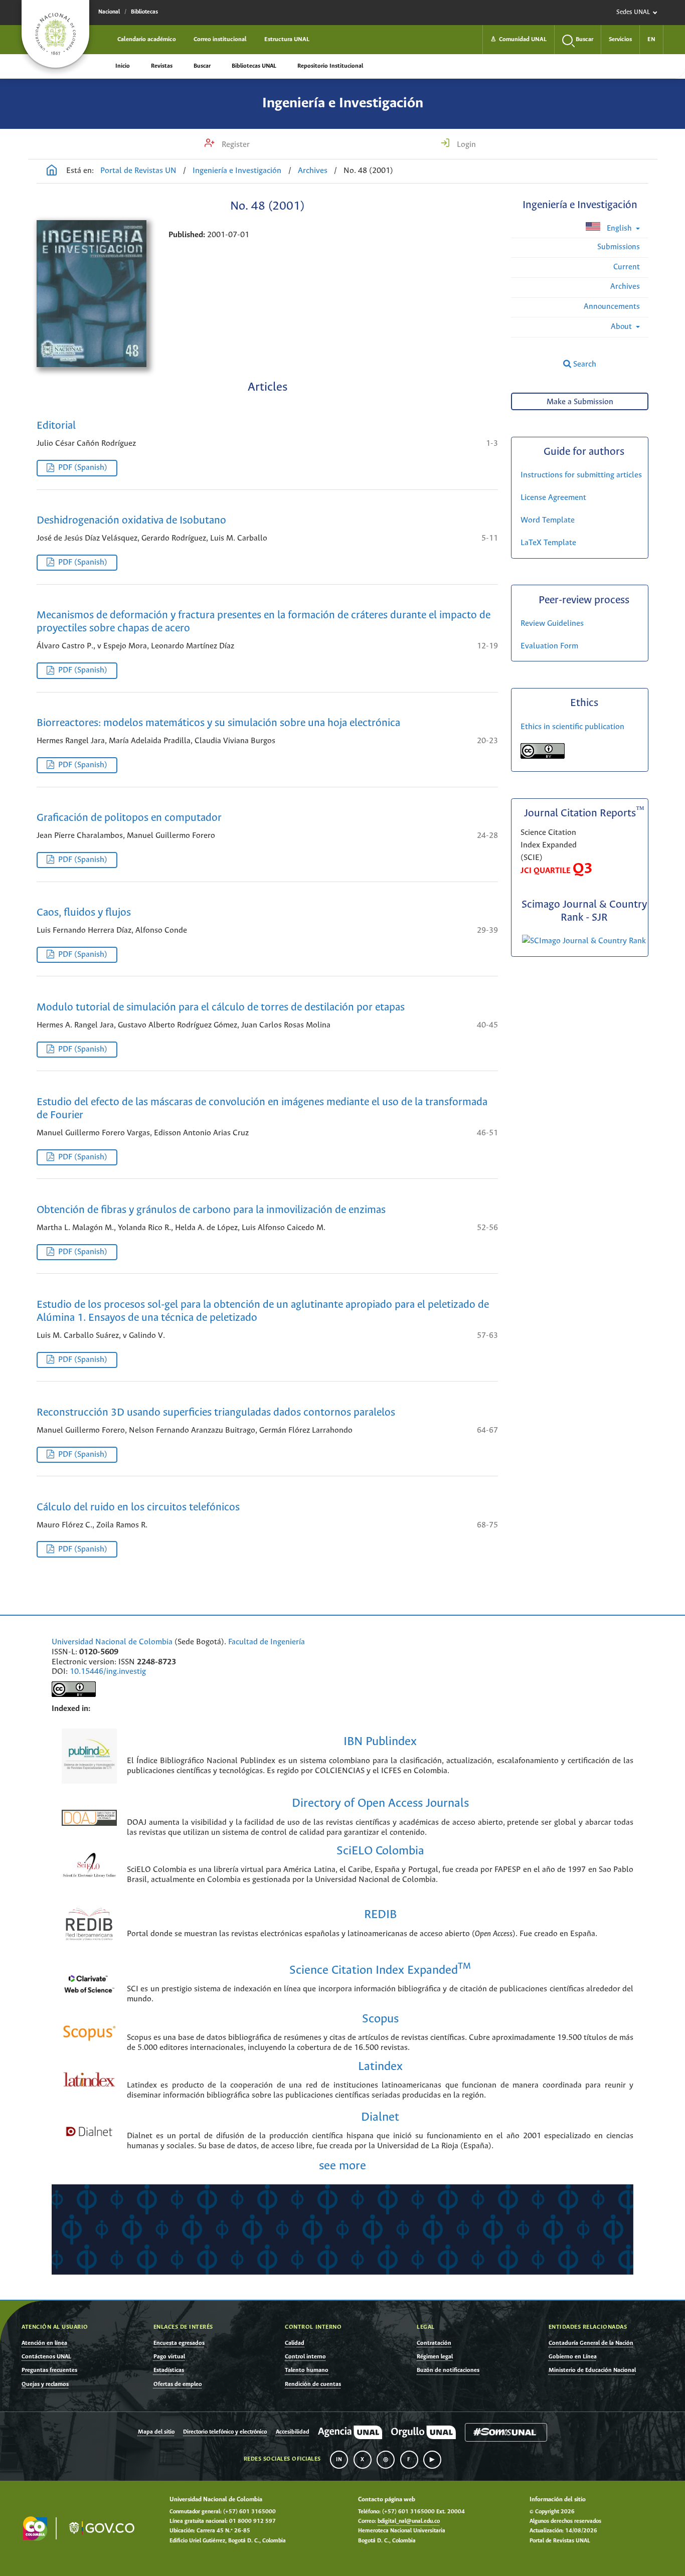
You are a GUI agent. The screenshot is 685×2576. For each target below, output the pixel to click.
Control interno (305, 2357)
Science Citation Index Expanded (380, 1970)
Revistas (162, 66)
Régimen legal (435, 2357)
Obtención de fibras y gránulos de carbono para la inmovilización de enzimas (211, 1210)
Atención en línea (44, 2343)
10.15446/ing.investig (108, 1672)
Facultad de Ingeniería (267, 1642)
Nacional (109, 12)
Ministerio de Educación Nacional (592, 2370)
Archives (313, 171)
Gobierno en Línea (573, 2357)
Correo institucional (220, 39)
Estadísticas (169, 2370)
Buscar (202, 66)
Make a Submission (580, 402)
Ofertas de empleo (178, 2384)
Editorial (56, 426)
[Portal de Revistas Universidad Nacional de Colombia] (52, 171)
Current (627, 267)
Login (465, 145)
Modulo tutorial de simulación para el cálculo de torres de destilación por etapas (221, 1008)
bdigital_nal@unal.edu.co (409, 2521)
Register (235, 145)
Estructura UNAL (287, 39)
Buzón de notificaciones (448, 2370)
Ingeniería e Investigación (343, 103)
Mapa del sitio (156, 2432)
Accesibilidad (293, 2432)
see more (342, 2166)
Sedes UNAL (633, 12)
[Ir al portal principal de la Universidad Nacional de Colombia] (55, 34)
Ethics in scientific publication (572, 727)
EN (651, 39)
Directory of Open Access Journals (380, 1804)
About (622, 327)
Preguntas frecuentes (49, 2370)
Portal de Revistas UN (138, 171)
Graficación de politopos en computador (129, 818)
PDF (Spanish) (83, 468)
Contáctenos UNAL (46, 2357)
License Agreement (553, 498)
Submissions (619, 247)
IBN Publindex (380, 1742)
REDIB (380, 1915)
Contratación (434, 2343)
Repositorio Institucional (330, 66)
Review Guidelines (552, 624)
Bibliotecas (144, 12)
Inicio (123, 66)
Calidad (295, 2343)
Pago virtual (169, 2357)
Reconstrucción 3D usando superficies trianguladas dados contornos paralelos (216, 1413)
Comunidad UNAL (519, 39)
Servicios (620, 39)
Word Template (548, 520)
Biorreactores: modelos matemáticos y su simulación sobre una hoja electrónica (218, 723)
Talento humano (307, 2370)
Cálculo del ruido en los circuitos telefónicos (138, 1508)
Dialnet (380, 2117)
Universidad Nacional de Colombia (112, 1642)
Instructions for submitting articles (581, 475)
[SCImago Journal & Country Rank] (584, 941)
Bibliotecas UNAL (254, 66)
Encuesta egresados (179, 2343)
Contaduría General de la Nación (591, 2343)
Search (584, 364)
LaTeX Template (548, 543)
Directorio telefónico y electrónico (225, 2432)
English (619, 228)
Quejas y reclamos (45, 2384)
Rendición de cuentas (313, 2384)
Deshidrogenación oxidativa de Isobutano (131, 521)
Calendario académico (147, 39)
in (339, 2460)
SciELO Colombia (380, 1851)
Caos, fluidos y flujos (84, 913)
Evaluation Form (549, 646)
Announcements (612, 307)
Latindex (380, 2067)
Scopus (380, 2019)
